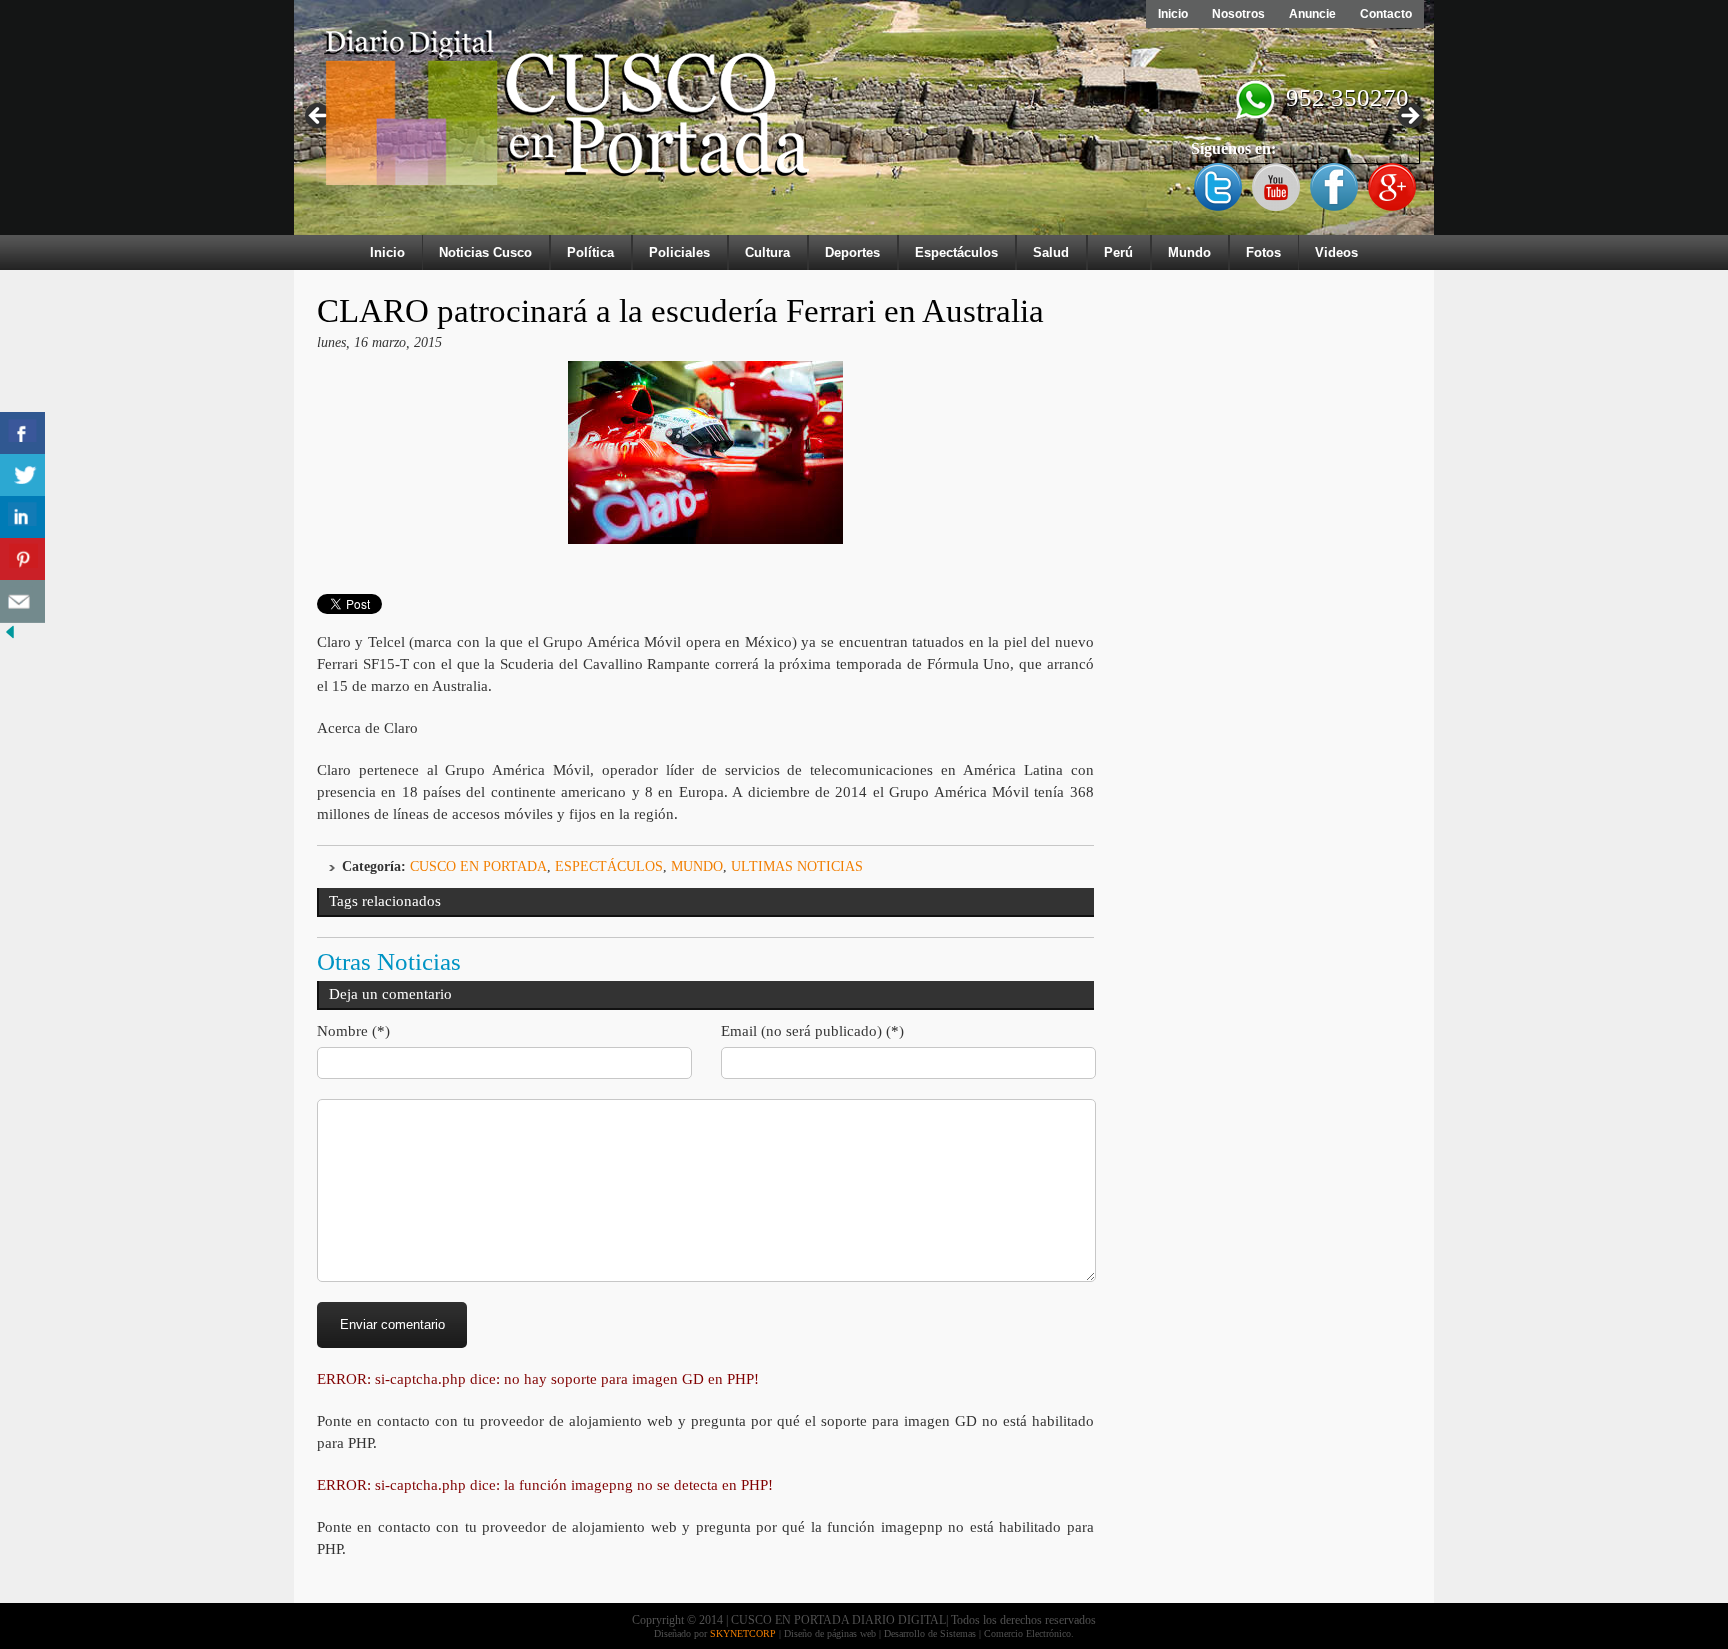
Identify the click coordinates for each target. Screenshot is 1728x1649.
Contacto (1386, 14)
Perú (1118, 252)
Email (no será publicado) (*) (812, 1031)
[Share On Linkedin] (22, 517)
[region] (864, 122)
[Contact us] (22, 601)
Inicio (1173, 14)
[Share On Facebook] (22, 433)
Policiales (679, 252)
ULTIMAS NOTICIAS (797, 866)
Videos (1336, 252)
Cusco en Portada (478, 866)
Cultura (767, 252)
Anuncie (1312, 14)
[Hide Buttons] (10, 637)
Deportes (852, 252)
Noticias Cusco (485, 252)
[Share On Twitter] (22, 475)
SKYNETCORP (743, 1633)
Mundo (1189, 252)
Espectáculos (956, 252)
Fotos (1263, 252)
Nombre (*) (353, 1031)
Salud (1051, 252)
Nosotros (1238, 14)
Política (590, 252)
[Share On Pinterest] (22, 559)
